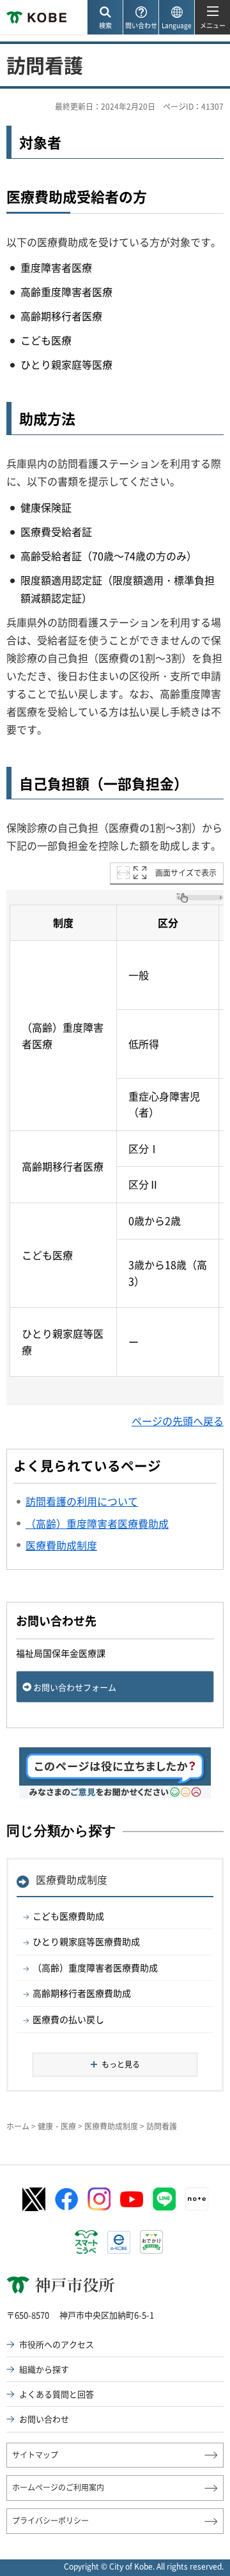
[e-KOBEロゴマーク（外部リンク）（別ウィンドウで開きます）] (119, 2242)
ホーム (18, 2126)
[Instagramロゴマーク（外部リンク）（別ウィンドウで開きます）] (99, 2199)
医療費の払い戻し (68, 2019)
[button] (105, 18)
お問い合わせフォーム (75, 1687)
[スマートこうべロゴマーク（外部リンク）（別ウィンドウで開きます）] (86, 2242)
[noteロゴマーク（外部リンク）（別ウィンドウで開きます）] (197, 2199)
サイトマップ (35, 2455)
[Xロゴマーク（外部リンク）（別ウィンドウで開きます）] (34, 2199)
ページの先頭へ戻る (178, 1421)
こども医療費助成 (68, 1916)
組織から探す (44, 2369)
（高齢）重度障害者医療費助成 (95, 1967)
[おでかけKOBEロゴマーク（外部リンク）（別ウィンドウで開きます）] (151, 2242)
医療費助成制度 (72, 1879)
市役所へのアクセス (57, 2344)
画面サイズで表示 (186, 873)
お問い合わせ (44, 2419)
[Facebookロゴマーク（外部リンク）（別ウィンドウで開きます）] (66, 2200)
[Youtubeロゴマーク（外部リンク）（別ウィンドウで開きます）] (132, 2199)
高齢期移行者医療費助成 (82, 1993)
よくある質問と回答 (57, 2394)
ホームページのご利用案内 (58, 2487)
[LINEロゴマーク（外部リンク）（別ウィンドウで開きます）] (164, 2199)
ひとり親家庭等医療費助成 (86, 1941)
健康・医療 (57, 2126)
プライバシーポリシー (50, 2520)
